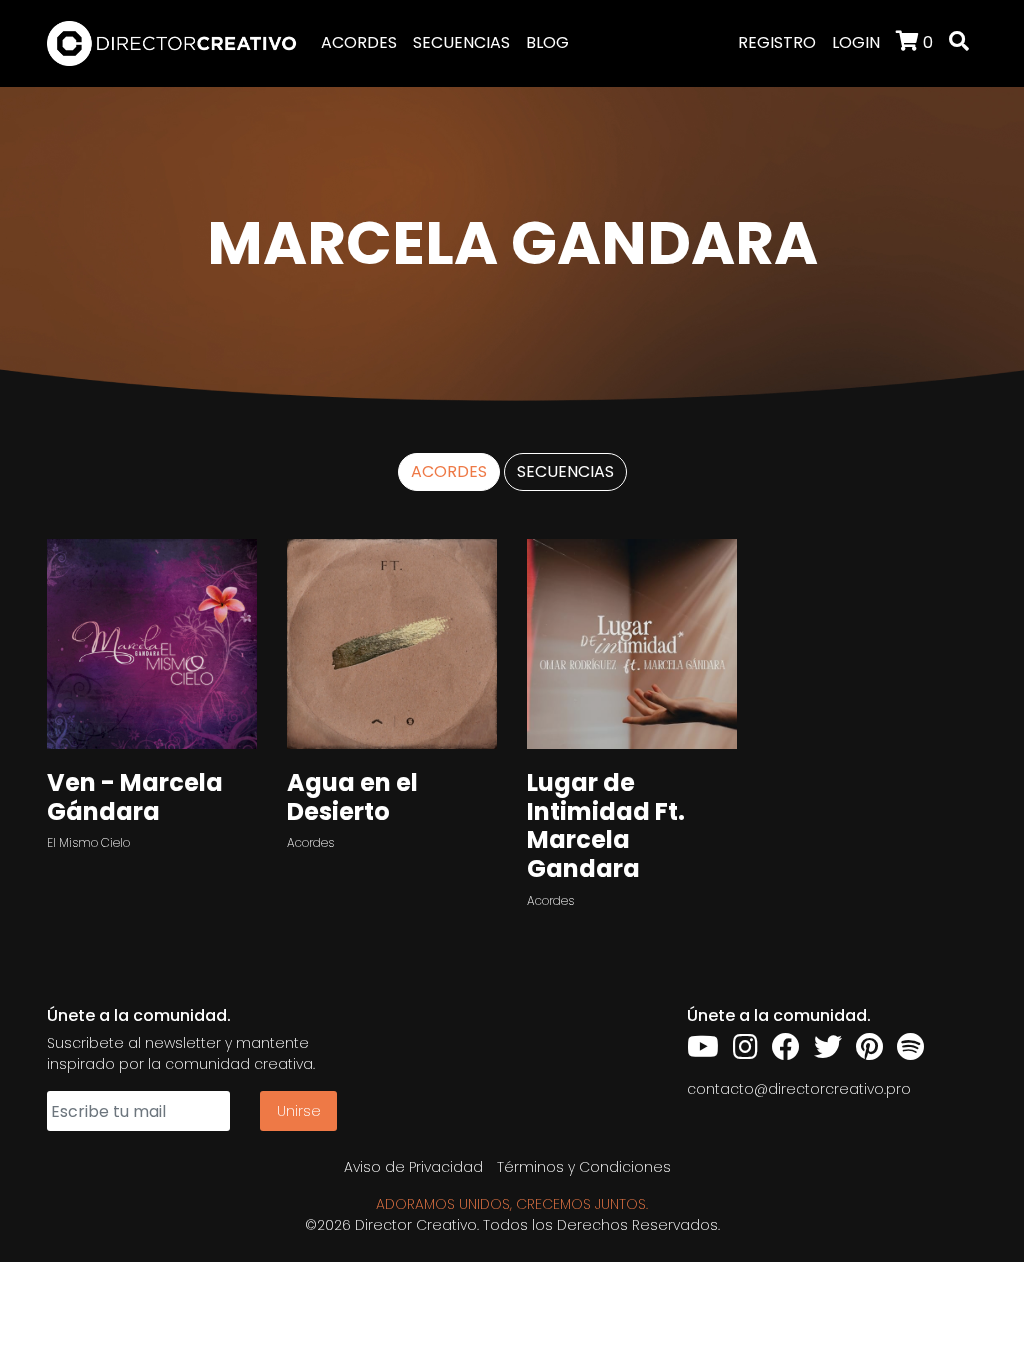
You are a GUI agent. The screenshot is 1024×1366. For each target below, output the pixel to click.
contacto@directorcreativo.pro (799, 1089)
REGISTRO (777, 42)
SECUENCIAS (461, 42)
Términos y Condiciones (584, 1167)
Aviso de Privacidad (413, 1167)
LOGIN (856, 42)
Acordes (310, 842)
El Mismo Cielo (88, 842)
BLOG (547, 42)
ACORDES (359, 42)
